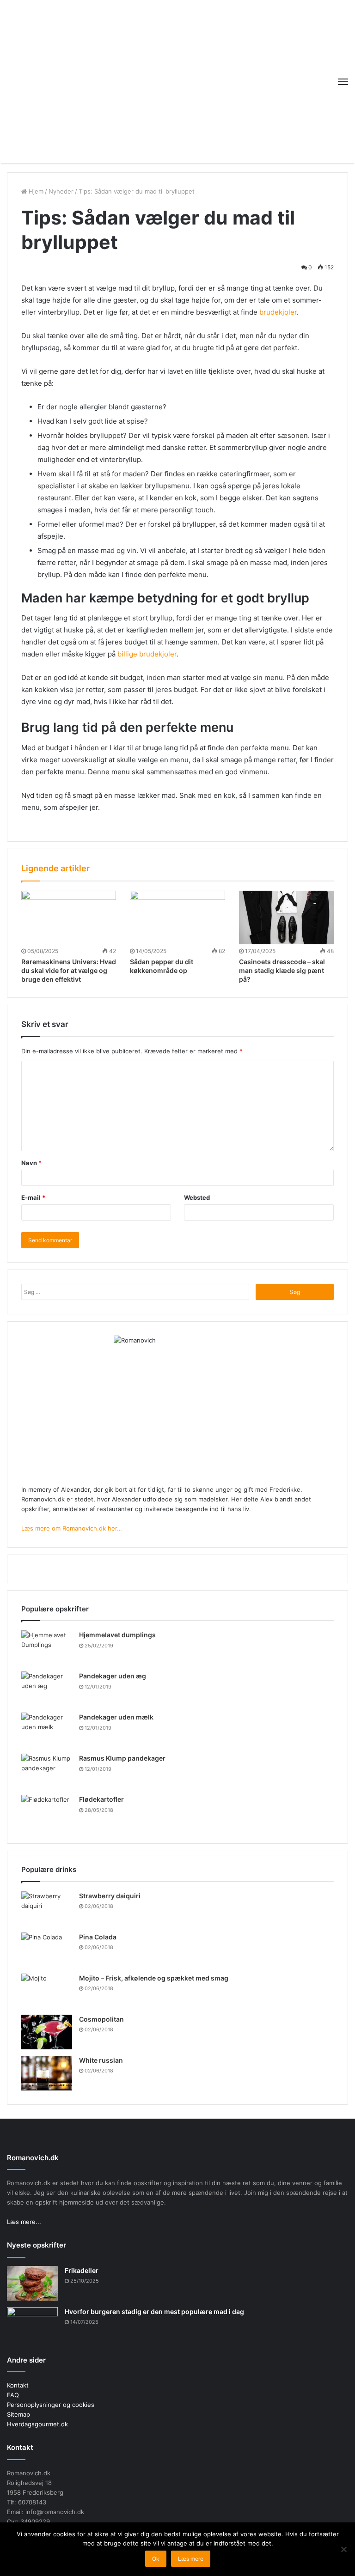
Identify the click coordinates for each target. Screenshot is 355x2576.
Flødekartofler (101, 1799)
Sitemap (18, 2414)
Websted (197, 1197)
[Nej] (343, 2549)
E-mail (33, 1197)
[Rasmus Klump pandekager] (47, 1771)
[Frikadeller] (32, 2283)
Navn (31, 1163)
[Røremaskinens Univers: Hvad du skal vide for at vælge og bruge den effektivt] (69, 917)
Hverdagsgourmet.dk (37, 2424)
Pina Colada (98, 1937)
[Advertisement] (177, 80)
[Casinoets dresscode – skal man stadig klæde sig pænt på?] (286, 917)
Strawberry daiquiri (110, 1896)
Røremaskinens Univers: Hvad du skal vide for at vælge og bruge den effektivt (69, 970)
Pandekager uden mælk (116, 1717)
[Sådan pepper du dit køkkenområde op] (177, 917)
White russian (101, 2060)
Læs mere (191, 2559)
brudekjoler (278, 312)
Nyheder (61, 191)
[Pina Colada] (47, 1950)
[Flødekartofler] (47, 1812)
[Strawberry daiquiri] (47, 1909)
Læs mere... (24, 2222)
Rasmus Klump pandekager (122, 1758)
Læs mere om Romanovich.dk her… (72, 1528)
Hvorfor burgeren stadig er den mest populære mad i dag (154, 2312)
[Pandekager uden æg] (47, 1689)
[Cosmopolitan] (47, 2032)
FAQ (13, 2395)
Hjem (35, 191)
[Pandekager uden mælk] (47, 1730)
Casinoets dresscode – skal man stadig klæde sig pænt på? (282, 970)
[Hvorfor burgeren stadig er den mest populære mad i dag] (32, 2324)
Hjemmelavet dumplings (117, 1635)
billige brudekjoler (147, 654)
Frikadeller (82, 2270)
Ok (156, 2559)
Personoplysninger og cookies (51, 2405)
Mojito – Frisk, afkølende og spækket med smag (154, 1978)
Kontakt (18, 2385)
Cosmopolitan (101, 2019)
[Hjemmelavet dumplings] (47, 1648)
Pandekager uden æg (113, 1676)
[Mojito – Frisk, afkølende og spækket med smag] (47, 1991)
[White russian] (47, 2073)
